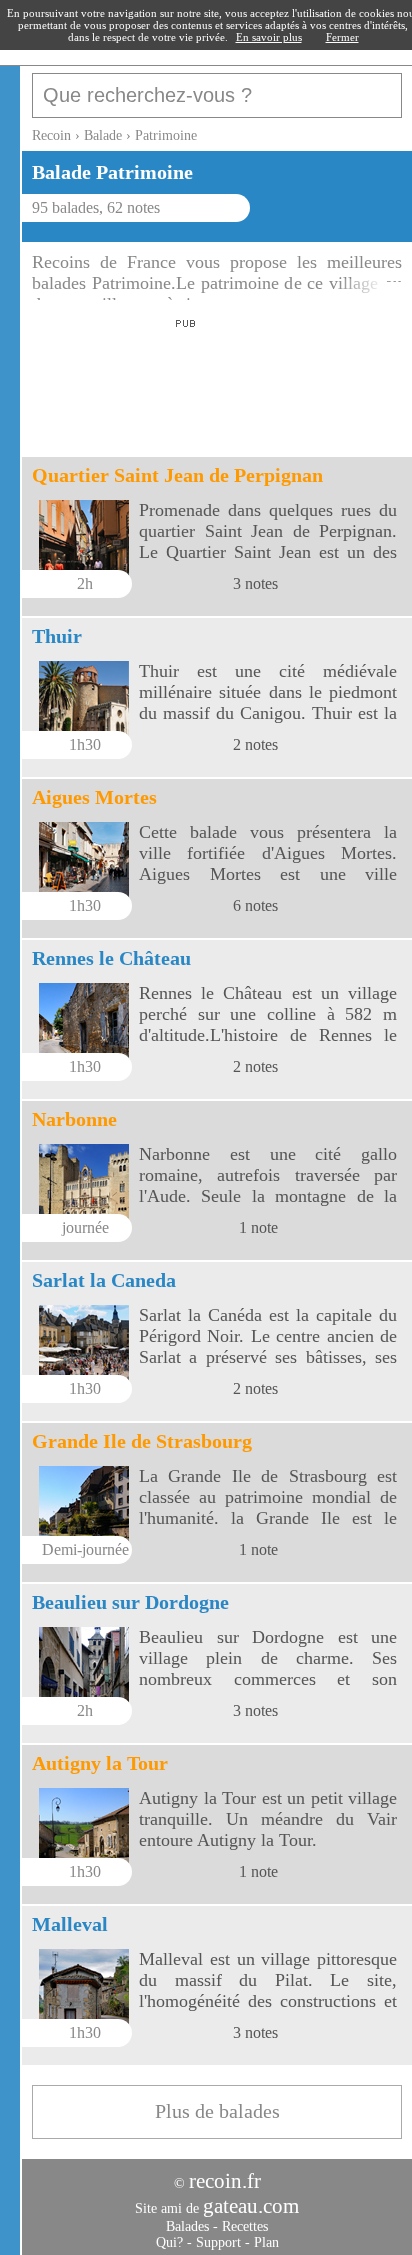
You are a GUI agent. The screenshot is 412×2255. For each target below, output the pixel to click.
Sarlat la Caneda (104, 1280)
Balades (187, 2226)
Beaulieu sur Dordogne (130, 1602)
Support (218, 2242)
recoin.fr (225, 2181)
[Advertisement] (182, 382)
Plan (266, 2242)
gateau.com (251, 2206)
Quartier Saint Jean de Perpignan (177, 475)
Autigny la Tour (100, 1763)
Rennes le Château (111, 958)
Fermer (342, 37)
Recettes (245, 2226)
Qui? (169, 2242)
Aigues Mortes (94, 797)
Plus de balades (217, 2111)
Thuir (57, 636)
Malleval (70, 1924)
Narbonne (74, 1119)
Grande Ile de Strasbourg (142, 1441)
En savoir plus (269, 37)
